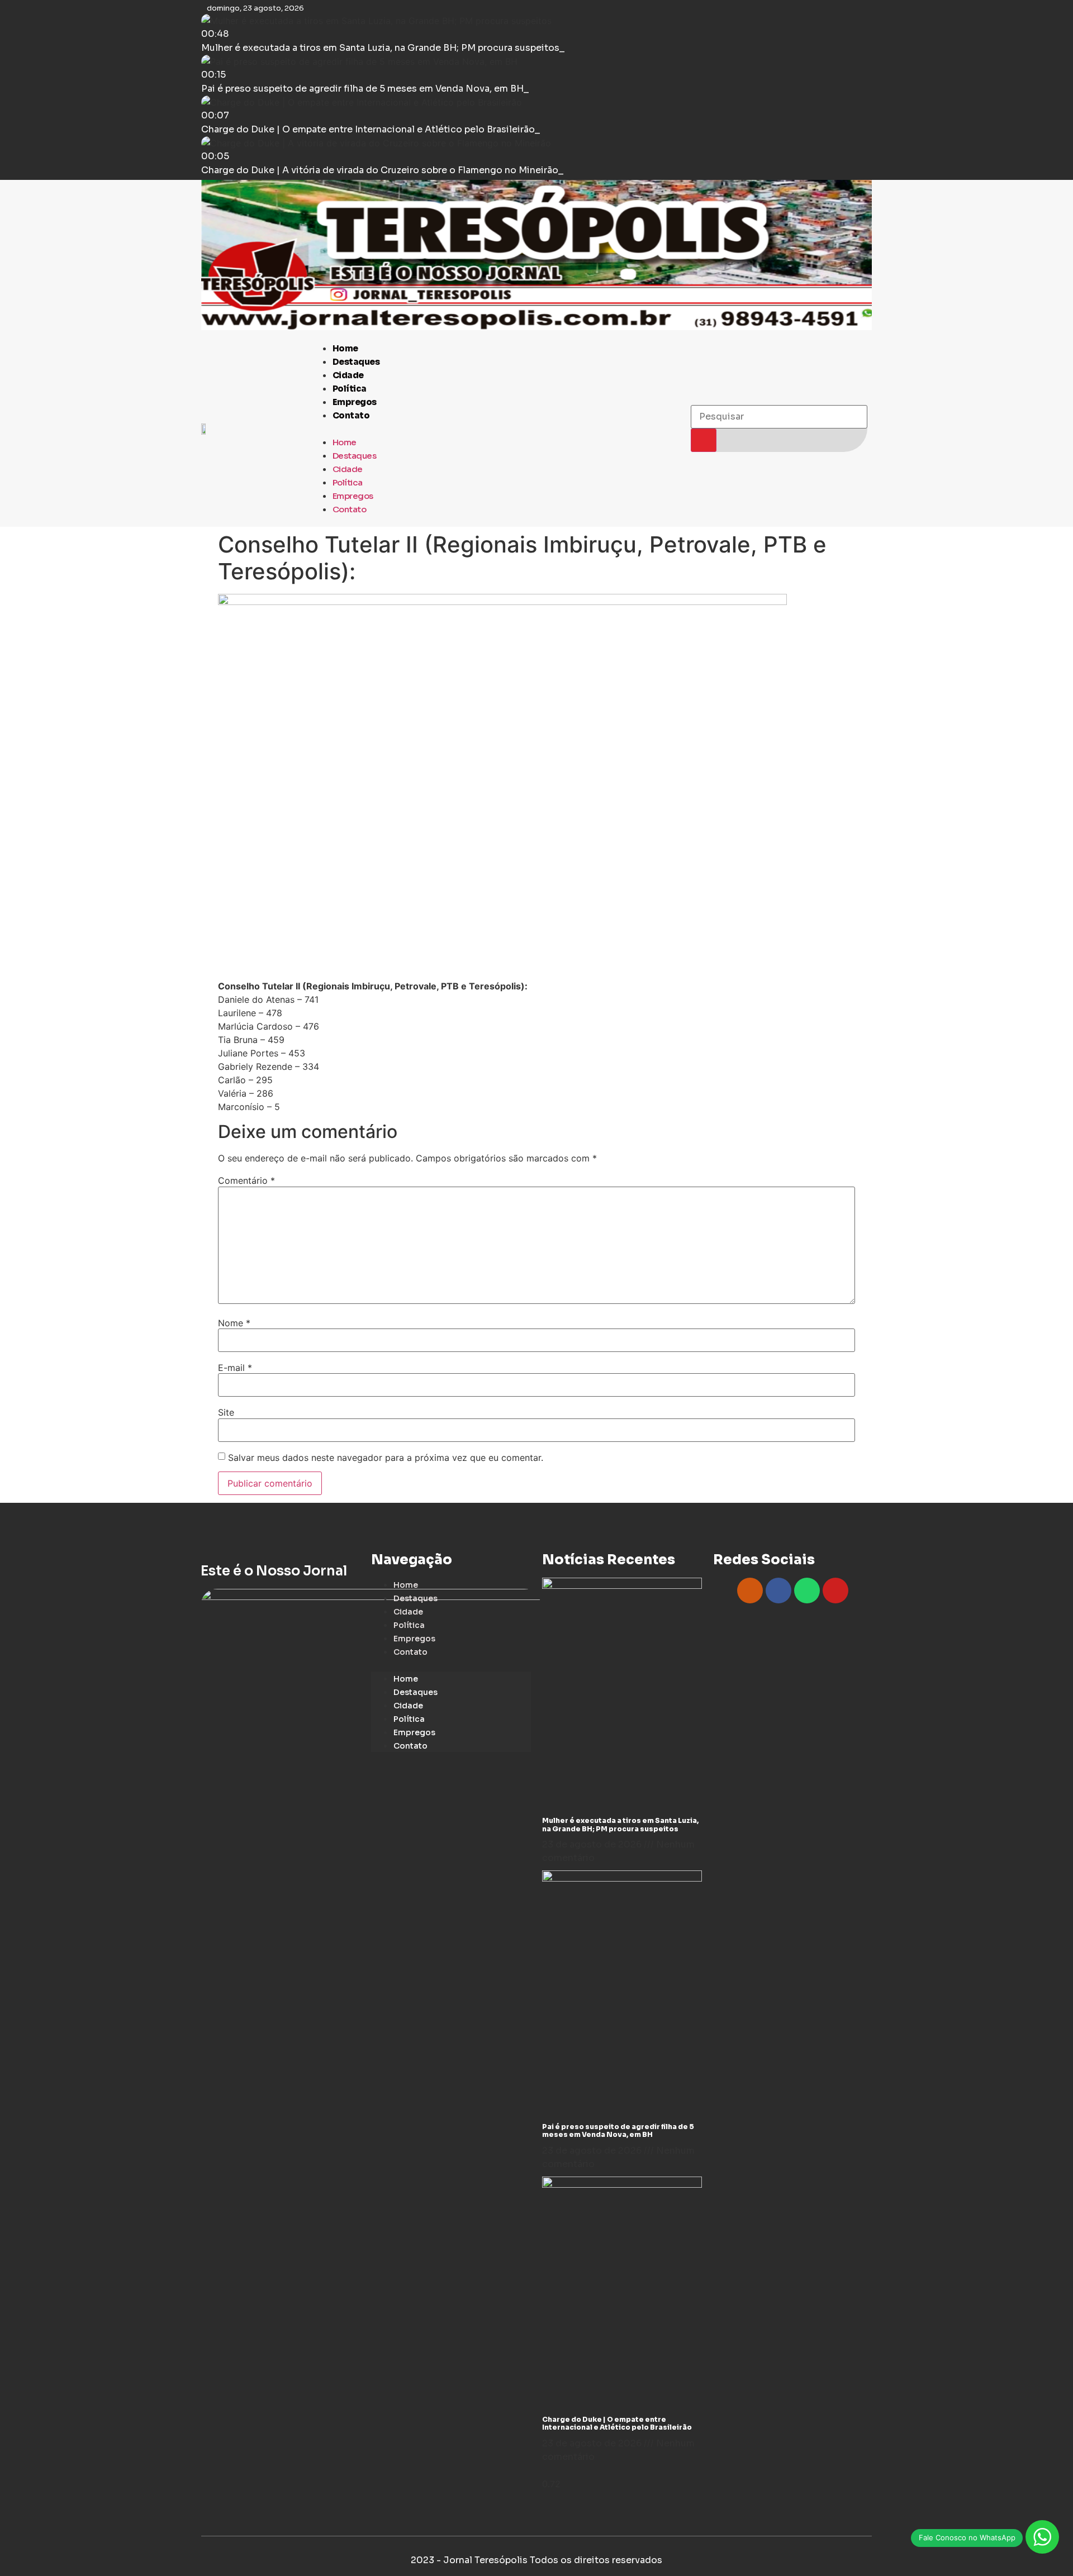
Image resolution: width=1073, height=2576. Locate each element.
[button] (495, 428)
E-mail (235, 1368)
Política (350, 389)
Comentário (246, 1180)
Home (345, 348)
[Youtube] (835, 1591)
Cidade (348, 375)
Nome (234, 1323)
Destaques (356, 362)
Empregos (355, 402)
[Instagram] (750, 1591)
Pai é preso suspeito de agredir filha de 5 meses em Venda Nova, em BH (618, 2130)
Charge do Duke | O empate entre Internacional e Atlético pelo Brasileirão (617, 2423)
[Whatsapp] (807, 1591)
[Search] (704, 440)
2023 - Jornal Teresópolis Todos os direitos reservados (536, 2560)
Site (226, 1412)
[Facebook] (778, 1591)
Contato (351, 415)
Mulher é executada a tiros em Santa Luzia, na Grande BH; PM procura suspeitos (620, 1824)
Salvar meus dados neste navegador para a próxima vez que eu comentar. (386, 1458)
